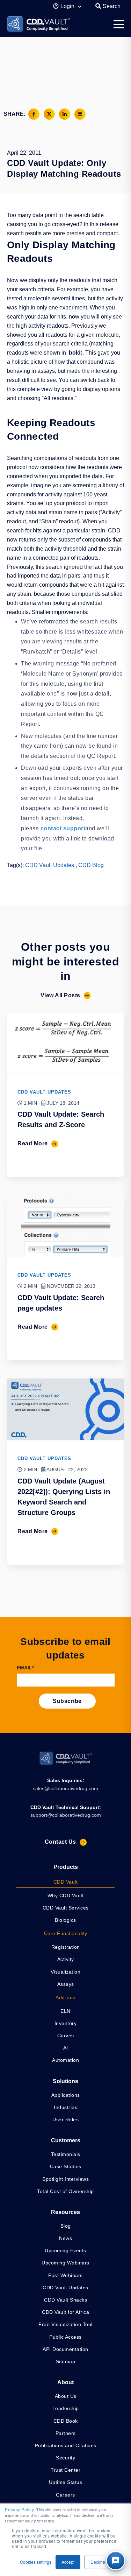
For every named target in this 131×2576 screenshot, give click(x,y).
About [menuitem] (65, 2382)
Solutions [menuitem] (65, 2081)
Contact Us (60, 1842)
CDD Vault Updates (50, 865)
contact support (63, 828)
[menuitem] (65, 1882)
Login (68, 6)
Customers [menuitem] (66, 2140)
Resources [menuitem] (65, 2212)
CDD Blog (91, 865)
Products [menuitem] (66, 1867)
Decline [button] (98, 2562)
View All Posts (60, 995)
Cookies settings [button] (36, 2562)
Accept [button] (68, 2562)
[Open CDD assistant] (116, 2561)
